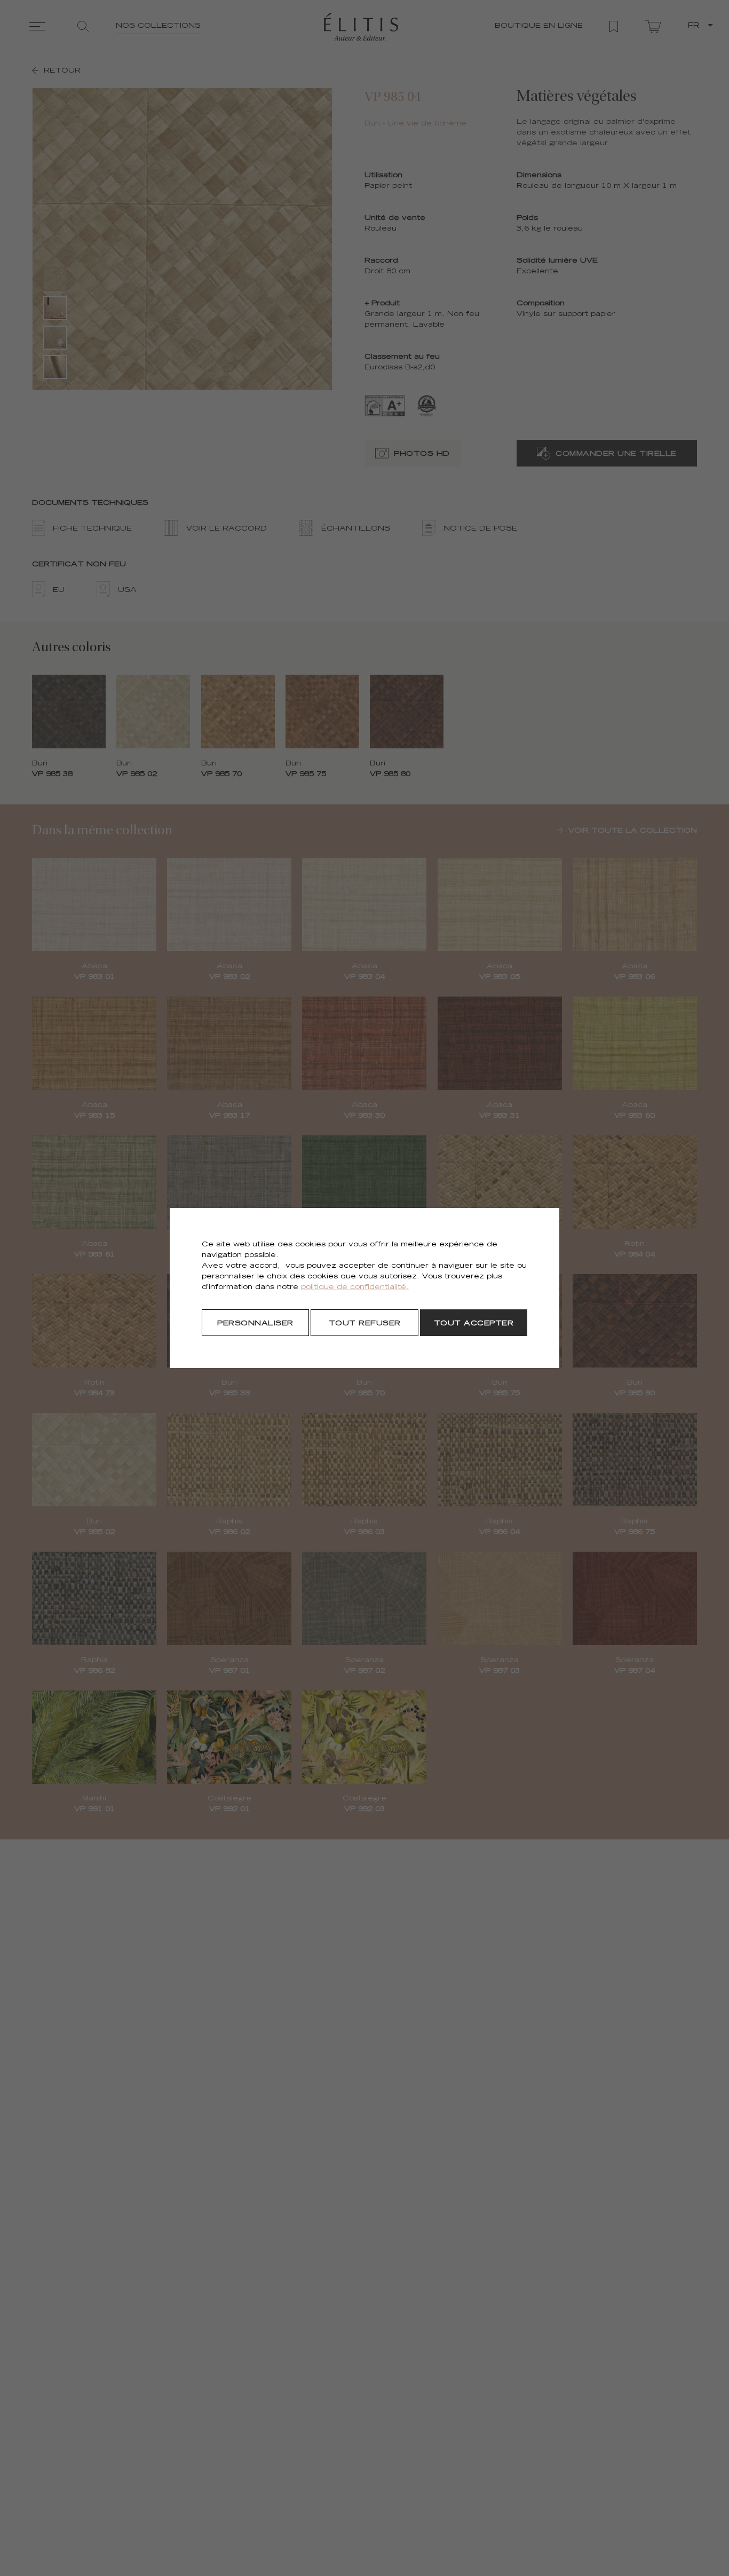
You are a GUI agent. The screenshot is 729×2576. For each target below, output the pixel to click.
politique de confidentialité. (355, 1288)
